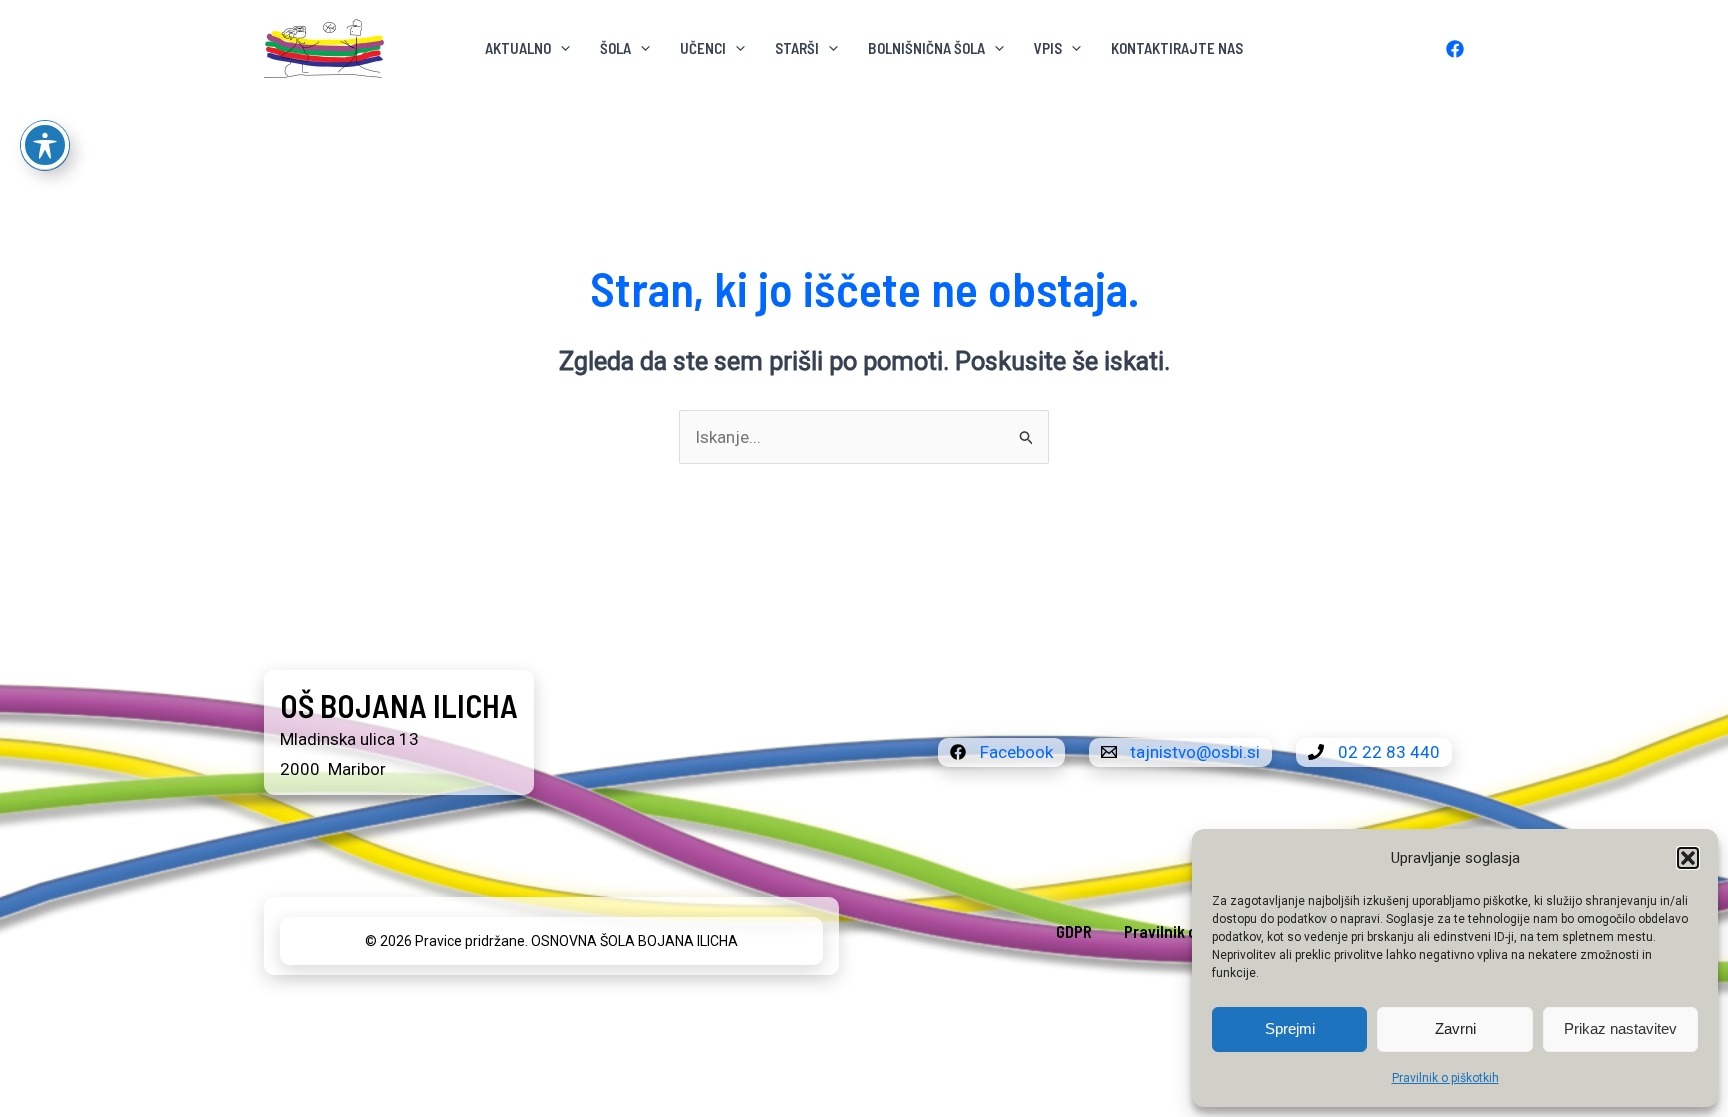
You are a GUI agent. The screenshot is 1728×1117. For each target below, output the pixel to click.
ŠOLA (615, 48)
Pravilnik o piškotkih (1445, 1078)
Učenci (703, 48)
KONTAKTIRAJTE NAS (1177, 48)
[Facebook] (1455, 49)
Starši (797, 48)
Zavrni (1455, 1028)
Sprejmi (1290, 1028)
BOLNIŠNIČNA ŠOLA (926, 48)
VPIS (1048, 48)
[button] (1688, 858)
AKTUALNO (518, 48)
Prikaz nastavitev (1620, 1028)
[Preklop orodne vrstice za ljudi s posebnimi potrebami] (45, 145)
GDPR (1074, 931)
